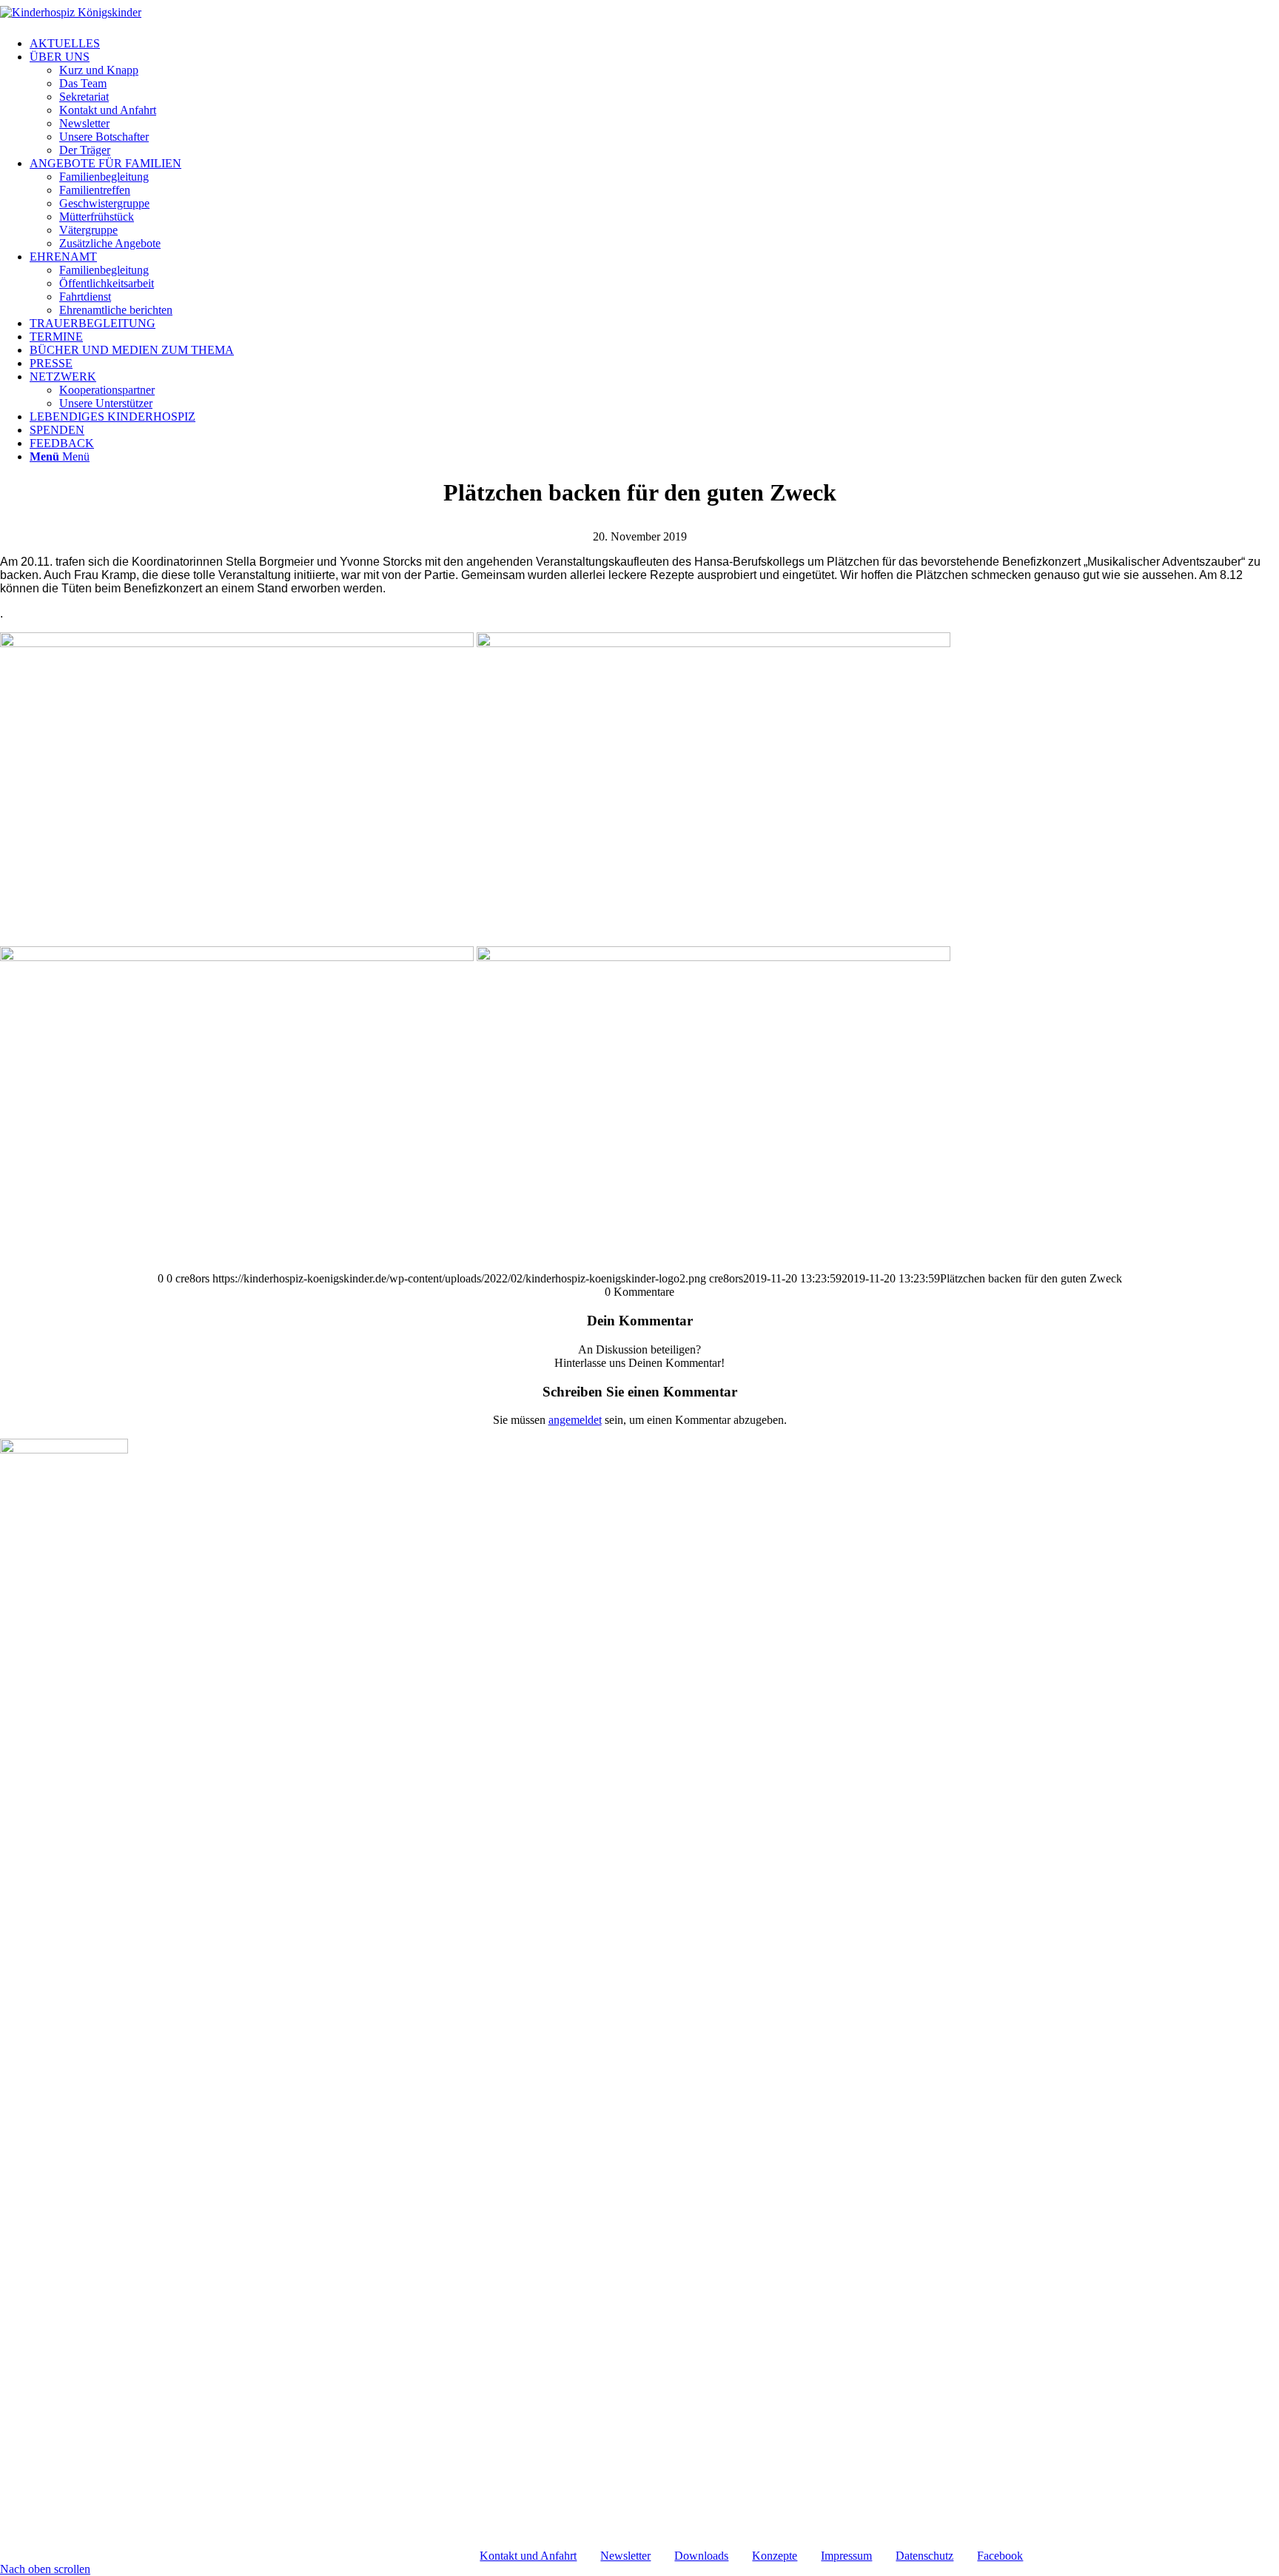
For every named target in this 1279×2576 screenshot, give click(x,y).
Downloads (701, 2556)
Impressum (846, 2556)
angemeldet (575, 1420)
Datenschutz (924, 2556)
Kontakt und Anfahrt (528, 2556)
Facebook (1000, 2556)
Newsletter (625, 2556)
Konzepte (775, 2556)
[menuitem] (654, 44)
